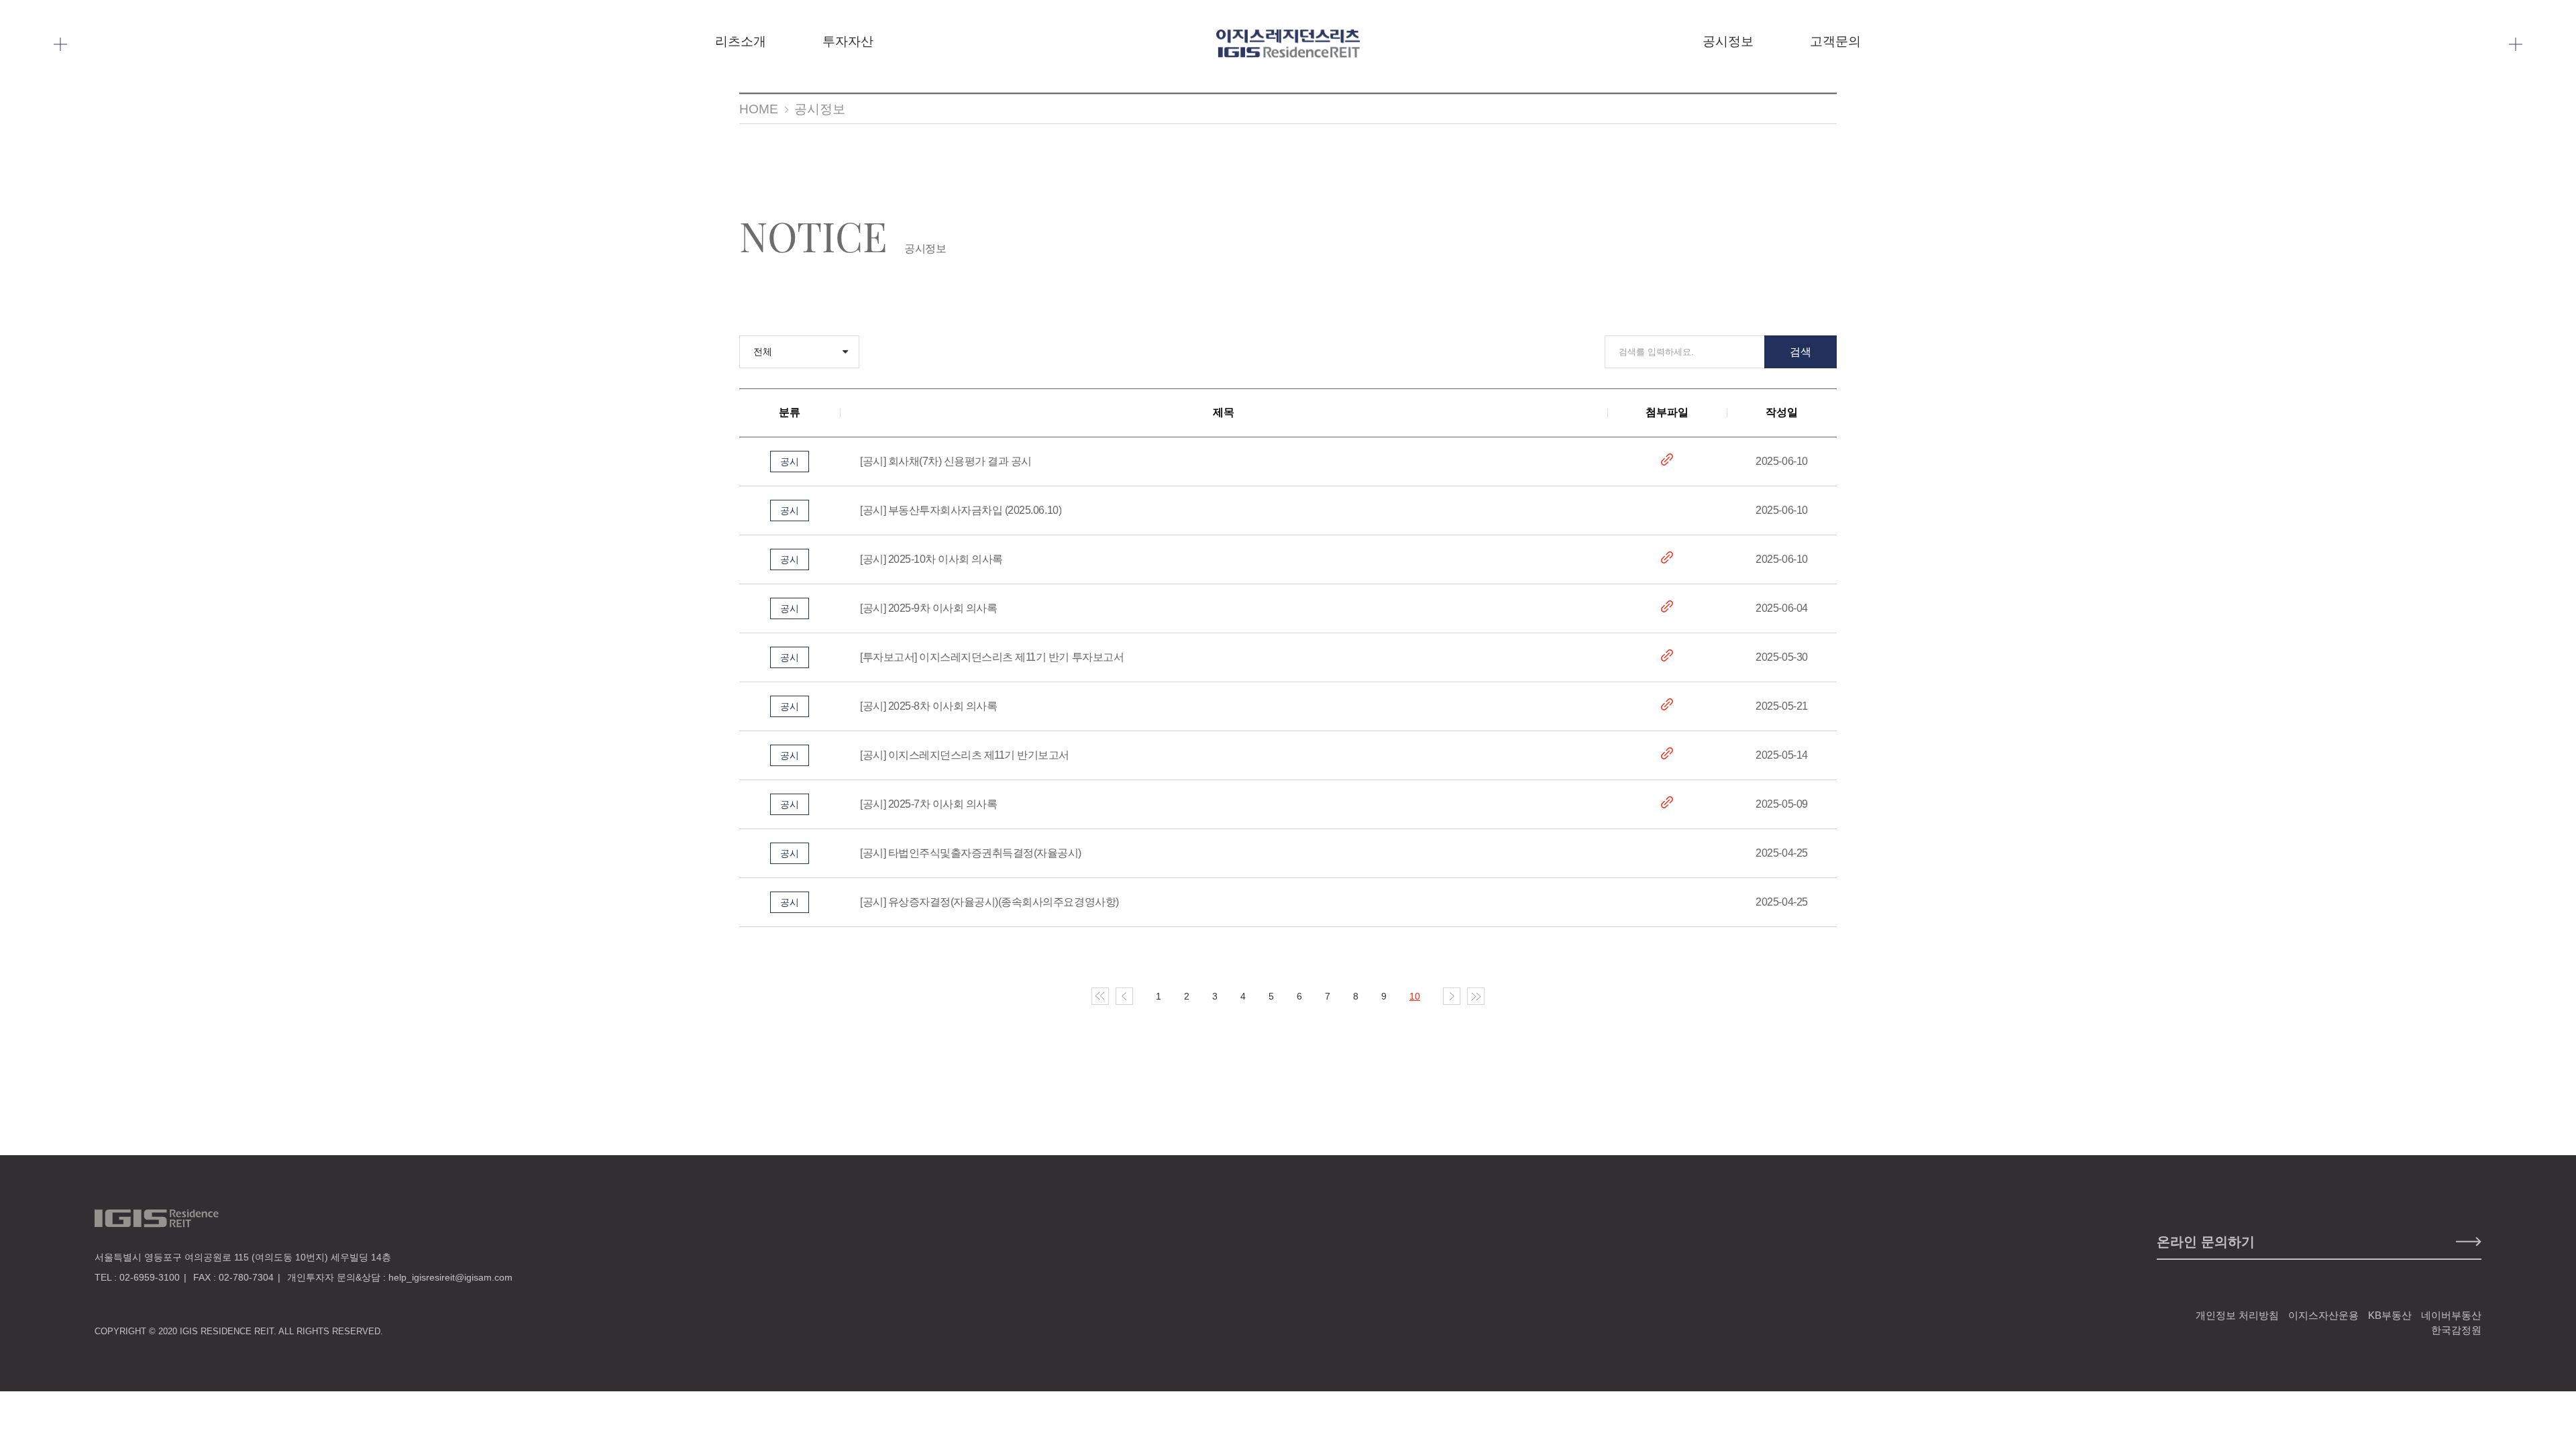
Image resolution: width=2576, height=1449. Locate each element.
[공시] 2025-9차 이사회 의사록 (928, 608)
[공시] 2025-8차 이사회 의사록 (928, 706)
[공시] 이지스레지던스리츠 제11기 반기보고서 (965, 755)
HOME (759, 109)
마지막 (1476, 996)
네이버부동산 (2451, 1315)
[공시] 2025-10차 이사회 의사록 (931, 559)
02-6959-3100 (150, 1277)
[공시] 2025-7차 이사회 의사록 (928, 804)
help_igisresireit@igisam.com (450, 1277)
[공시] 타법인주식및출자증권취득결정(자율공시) (971, 853)
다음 (1452, 996)
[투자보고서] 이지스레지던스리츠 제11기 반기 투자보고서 (992, 657)
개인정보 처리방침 (2237, 1315)
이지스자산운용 (2323, 1315)
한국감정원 (2456, 1330)
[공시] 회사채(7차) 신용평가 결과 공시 (946, 461)
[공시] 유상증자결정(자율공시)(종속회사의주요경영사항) (989, 902)
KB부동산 (2390, 1315)
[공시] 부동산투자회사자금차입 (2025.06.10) (961, 510)
